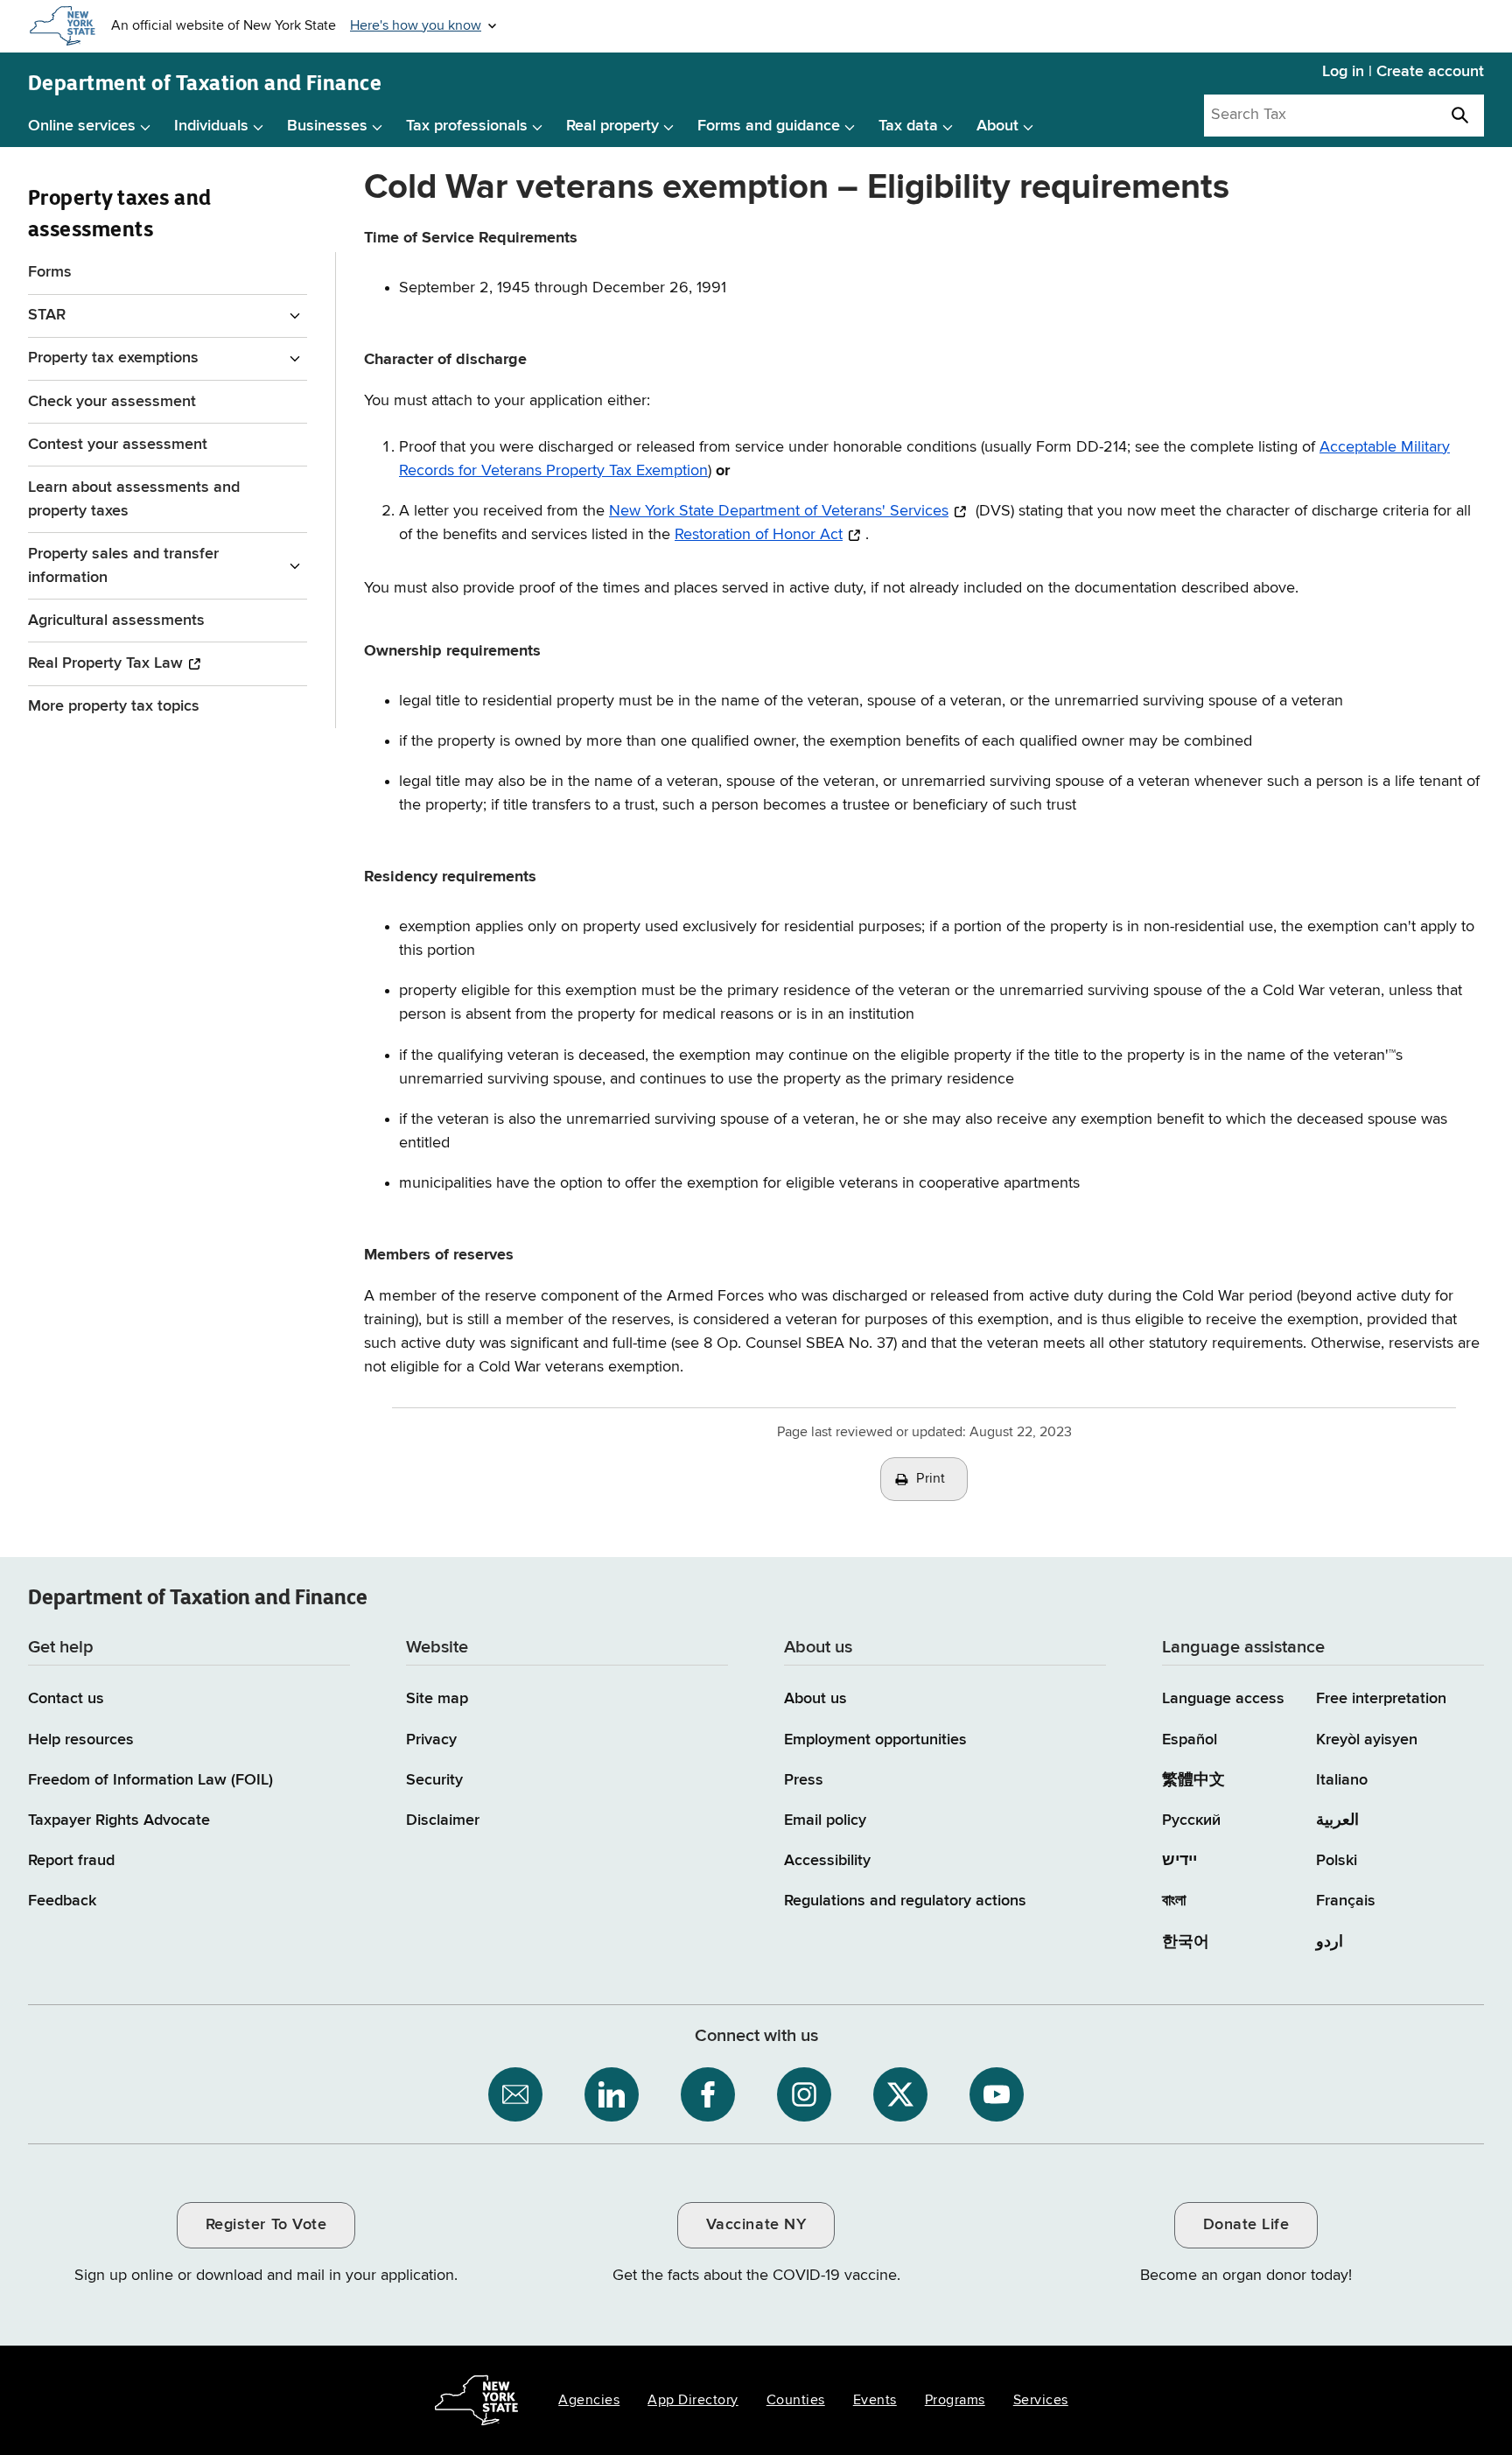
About (997, 126)
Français (1346, 1901)
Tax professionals (467, 126)
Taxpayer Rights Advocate (119, 1820)
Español (1190, 1740)
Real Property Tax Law (105, 663)
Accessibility (827, 1861)
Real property (612, 126)
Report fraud (71, 1861)
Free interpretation (1381, 1699)
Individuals (211, 126)
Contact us (66, 1699)
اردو (1330, 1942)
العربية (1337, 1820)
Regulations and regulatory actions (905, 1901)
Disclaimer (443, 1820)
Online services (82, 126)
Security (434, 1780)
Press (804, 1780)
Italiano (1342, 1780)
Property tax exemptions (113, 358)
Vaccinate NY (756, 2225)
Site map (437, 1699)
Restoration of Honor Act (759, 535)
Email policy (825, 1820)
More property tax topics (114, 706)
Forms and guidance (769, 126)
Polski (1337, 1861)
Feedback (62, 1901)
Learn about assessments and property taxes (134, 499)
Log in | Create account (1403, 72)
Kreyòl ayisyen (1367, 1740)
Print (931, 1479)
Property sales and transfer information (123, 566)
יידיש (1179, 1861)
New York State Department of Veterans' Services (779, 511)
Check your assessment (112, 402)
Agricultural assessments (116, 621)
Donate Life (1246, 2225)
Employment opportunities (875, 1740)
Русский (1191, 1820)
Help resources (81, 1740)
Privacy (431, 1740)
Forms (50, 272)
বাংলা (1174, 1901)
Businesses (327, 126)
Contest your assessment (118, 445)
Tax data (908, 126)
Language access (1223, 1699)
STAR (47, 315)
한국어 (1186, 1942)
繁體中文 (1193, 1780)
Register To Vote (266, 2225)
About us (815, 1699)
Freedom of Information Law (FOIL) (150, 1780)
